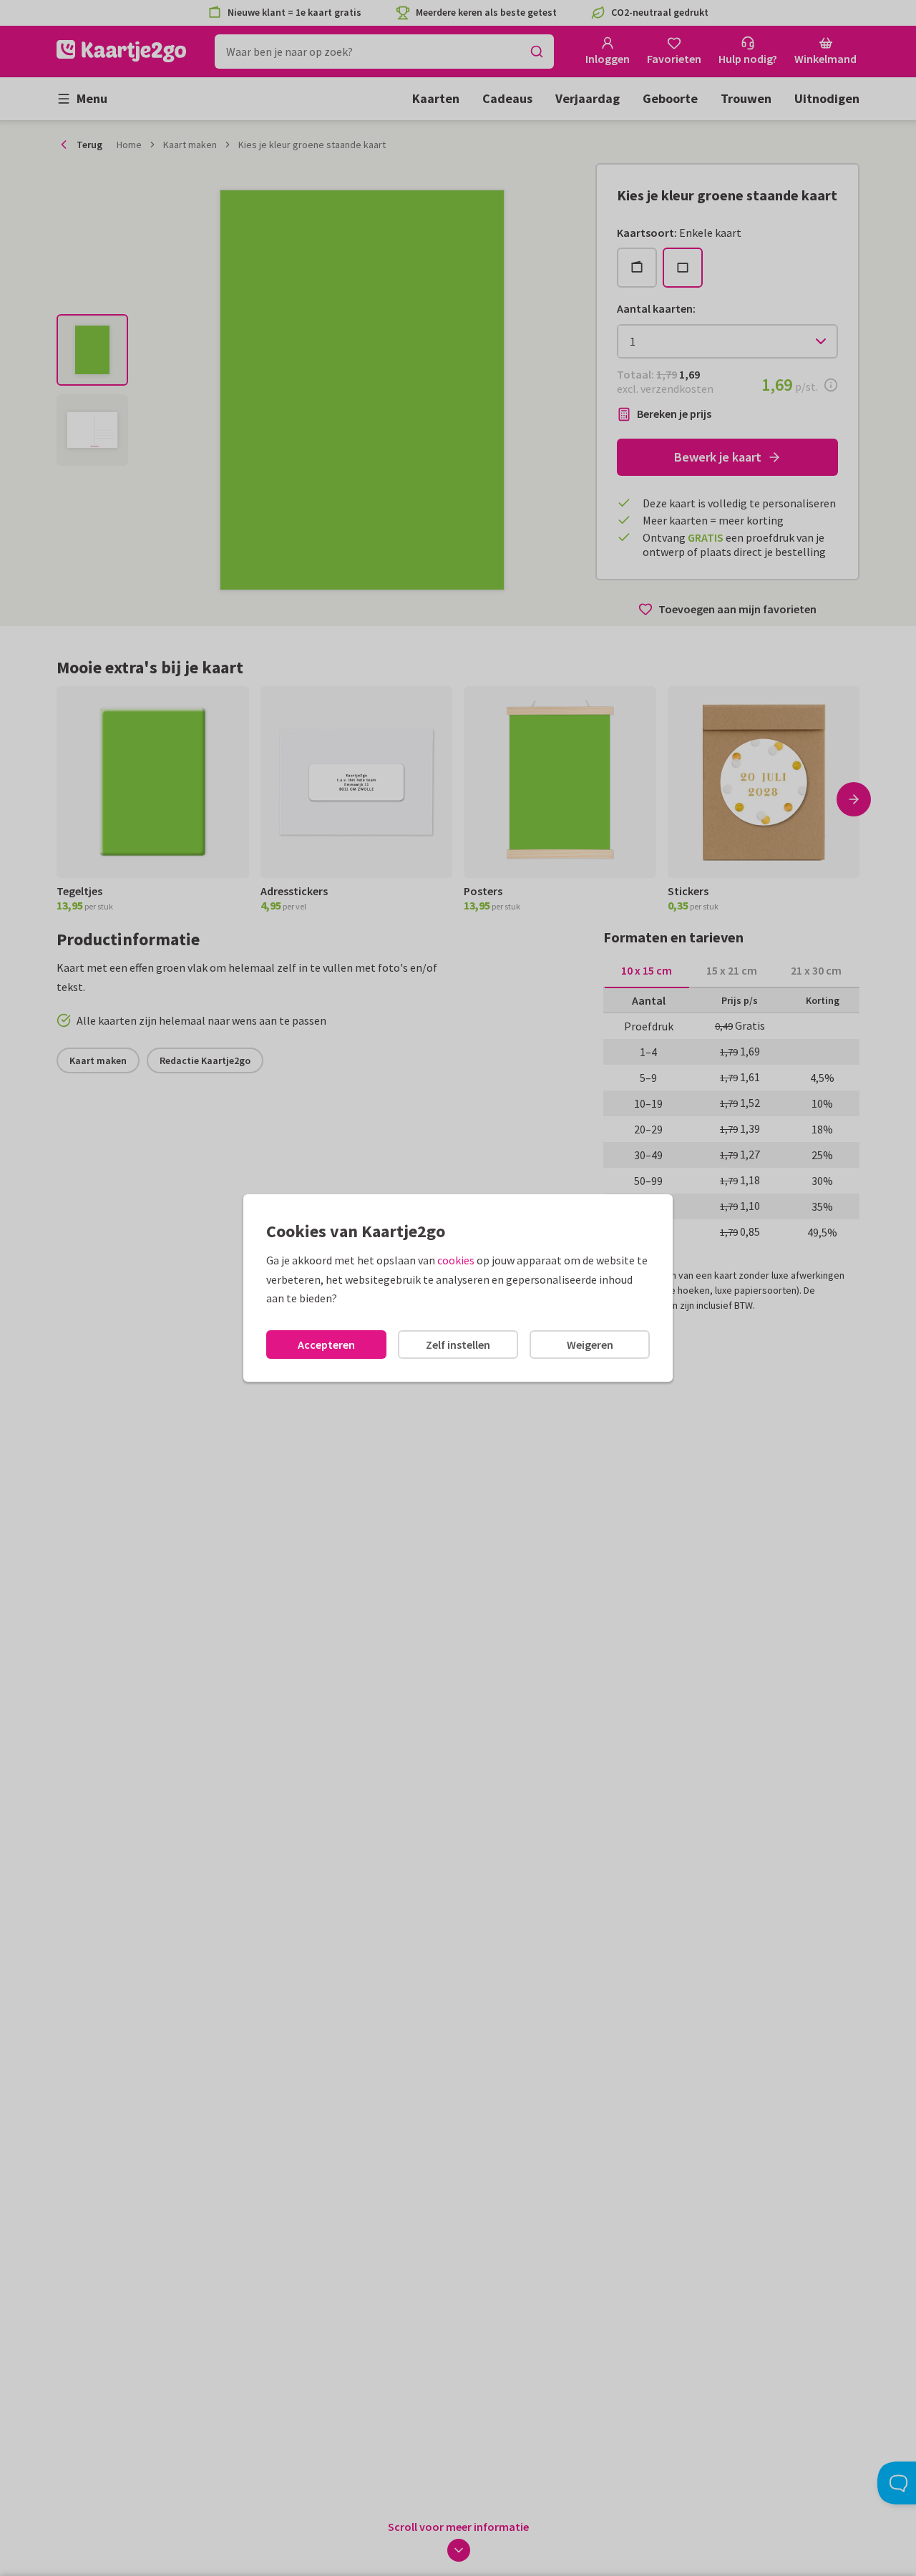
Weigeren (590, 1345)
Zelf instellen (458, 1345)
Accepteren (326, 1345)
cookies (456, 1260)
